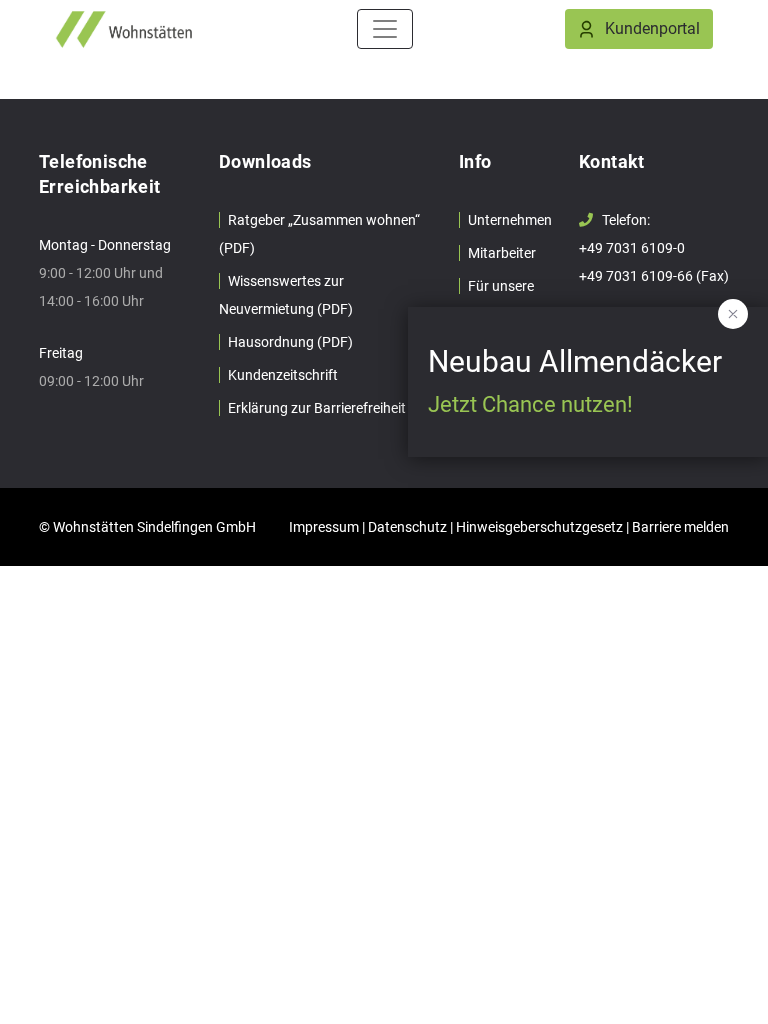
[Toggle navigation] (385, 29)
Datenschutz (407, 527)
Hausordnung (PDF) (290, 342)
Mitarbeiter (502, 253)
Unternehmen (510, 220)
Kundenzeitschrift (283, 375)
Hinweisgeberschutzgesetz (539, 527)
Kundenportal (652, 28)
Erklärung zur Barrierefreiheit (317, 408)
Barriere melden (680, 527)
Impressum (324, 527)
